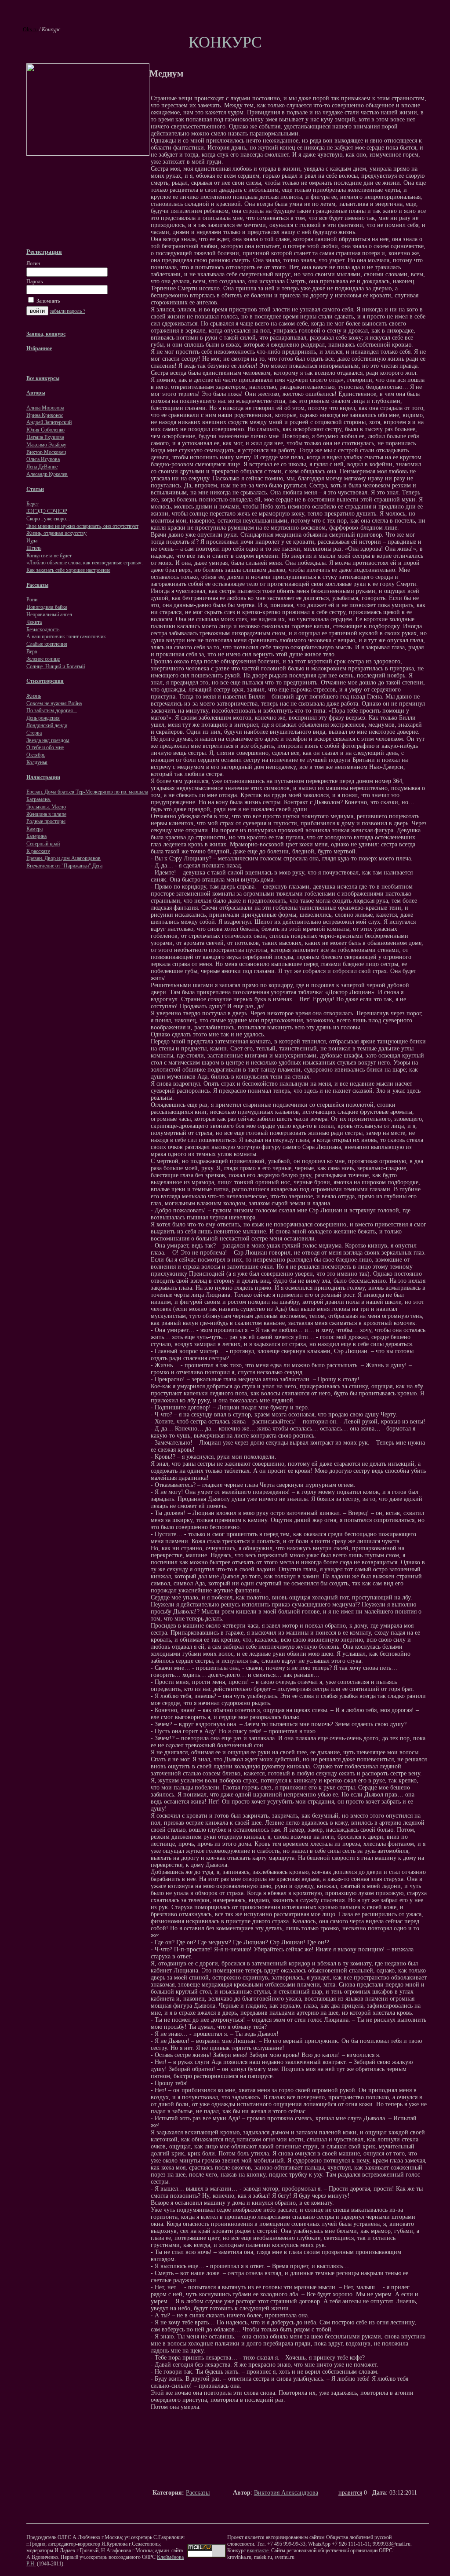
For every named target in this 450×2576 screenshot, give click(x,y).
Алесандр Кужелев (47, 474)
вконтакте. (258, 2550)
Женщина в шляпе (46, 814)
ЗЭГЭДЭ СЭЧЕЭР (47, 511)
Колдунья (37, 762)
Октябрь (36, 755)
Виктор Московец (46, 452)
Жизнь (34, 696)
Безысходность (43, 629)
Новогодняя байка (47, 607)
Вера (32, 651)
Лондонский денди (47, 725)
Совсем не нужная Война (54, 703)
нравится (350, 2493)
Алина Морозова (45, 408)
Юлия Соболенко (45, 430)
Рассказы (198, 2493)
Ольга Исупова (43, 459)
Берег (33, 504)
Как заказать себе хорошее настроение (68, 570)
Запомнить (47, 301)
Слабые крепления (47, 644)
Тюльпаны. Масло (46, 807)
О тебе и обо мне (45, 747)
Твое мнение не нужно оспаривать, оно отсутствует (82, 526)
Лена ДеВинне (42, 467)
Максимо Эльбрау (46, 445)
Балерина (36, 836)
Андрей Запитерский (49, 422)
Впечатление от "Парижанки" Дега (64, 866)
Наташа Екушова (45, 437)
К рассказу (38, 851)
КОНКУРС (225, 42)
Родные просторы (46, 821)
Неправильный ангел (49, 615)
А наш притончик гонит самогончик (66, 637)
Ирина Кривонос (45, 415)
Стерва (34, 733)
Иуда (32, 541)
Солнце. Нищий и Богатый (56, 666)
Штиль (34, 548)
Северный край (43, 844)
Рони (32, 600)
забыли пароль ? (67, 311)
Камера (34, 829)
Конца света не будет (49, 556)
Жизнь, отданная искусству (56, 533)
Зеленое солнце (43, 659)
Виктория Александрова (286, 2493)
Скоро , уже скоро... (48, 519)
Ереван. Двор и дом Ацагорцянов (64, 858)
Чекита (34, 622)
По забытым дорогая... (52, 710)
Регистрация (44, 252)
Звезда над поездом (48, 740)
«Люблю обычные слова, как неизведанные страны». (85, 563)
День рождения (43, 718)
